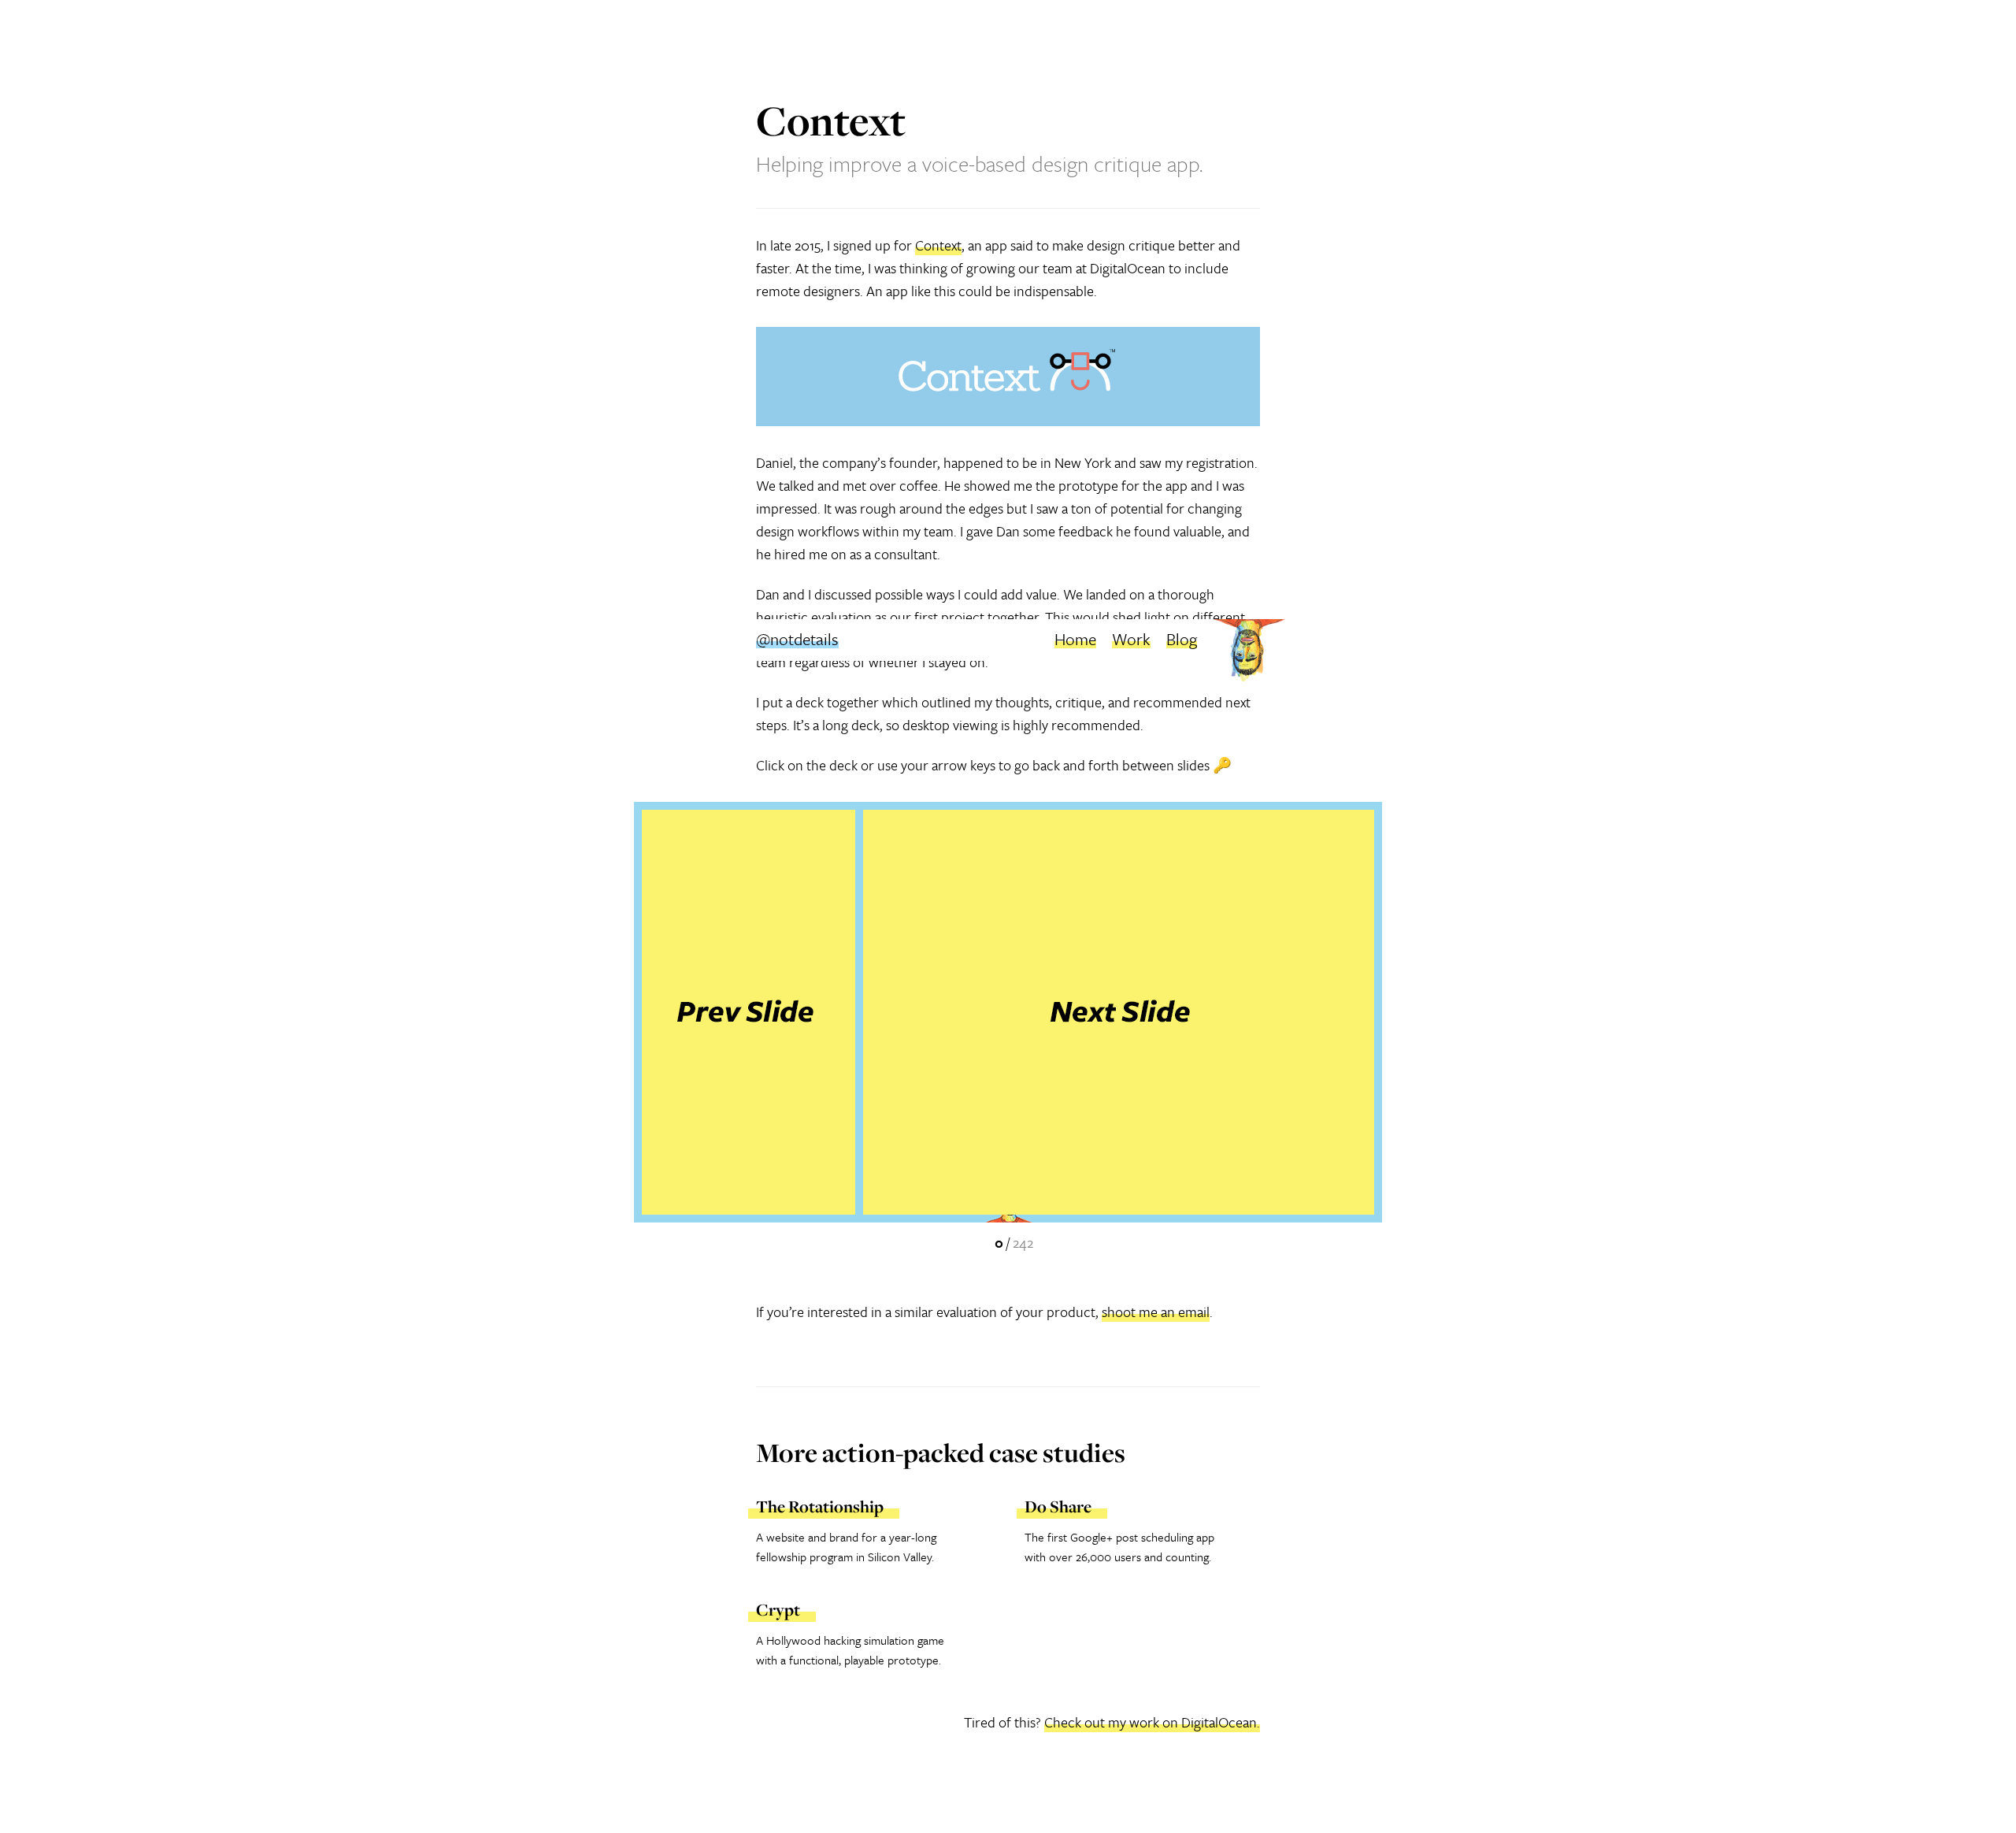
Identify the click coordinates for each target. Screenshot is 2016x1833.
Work (1131, 639)
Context (938, 245)
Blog (1182, 639)
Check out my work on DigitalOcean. (1152, 1722)
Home (1075, 639)
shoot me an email (1156, 1312)
